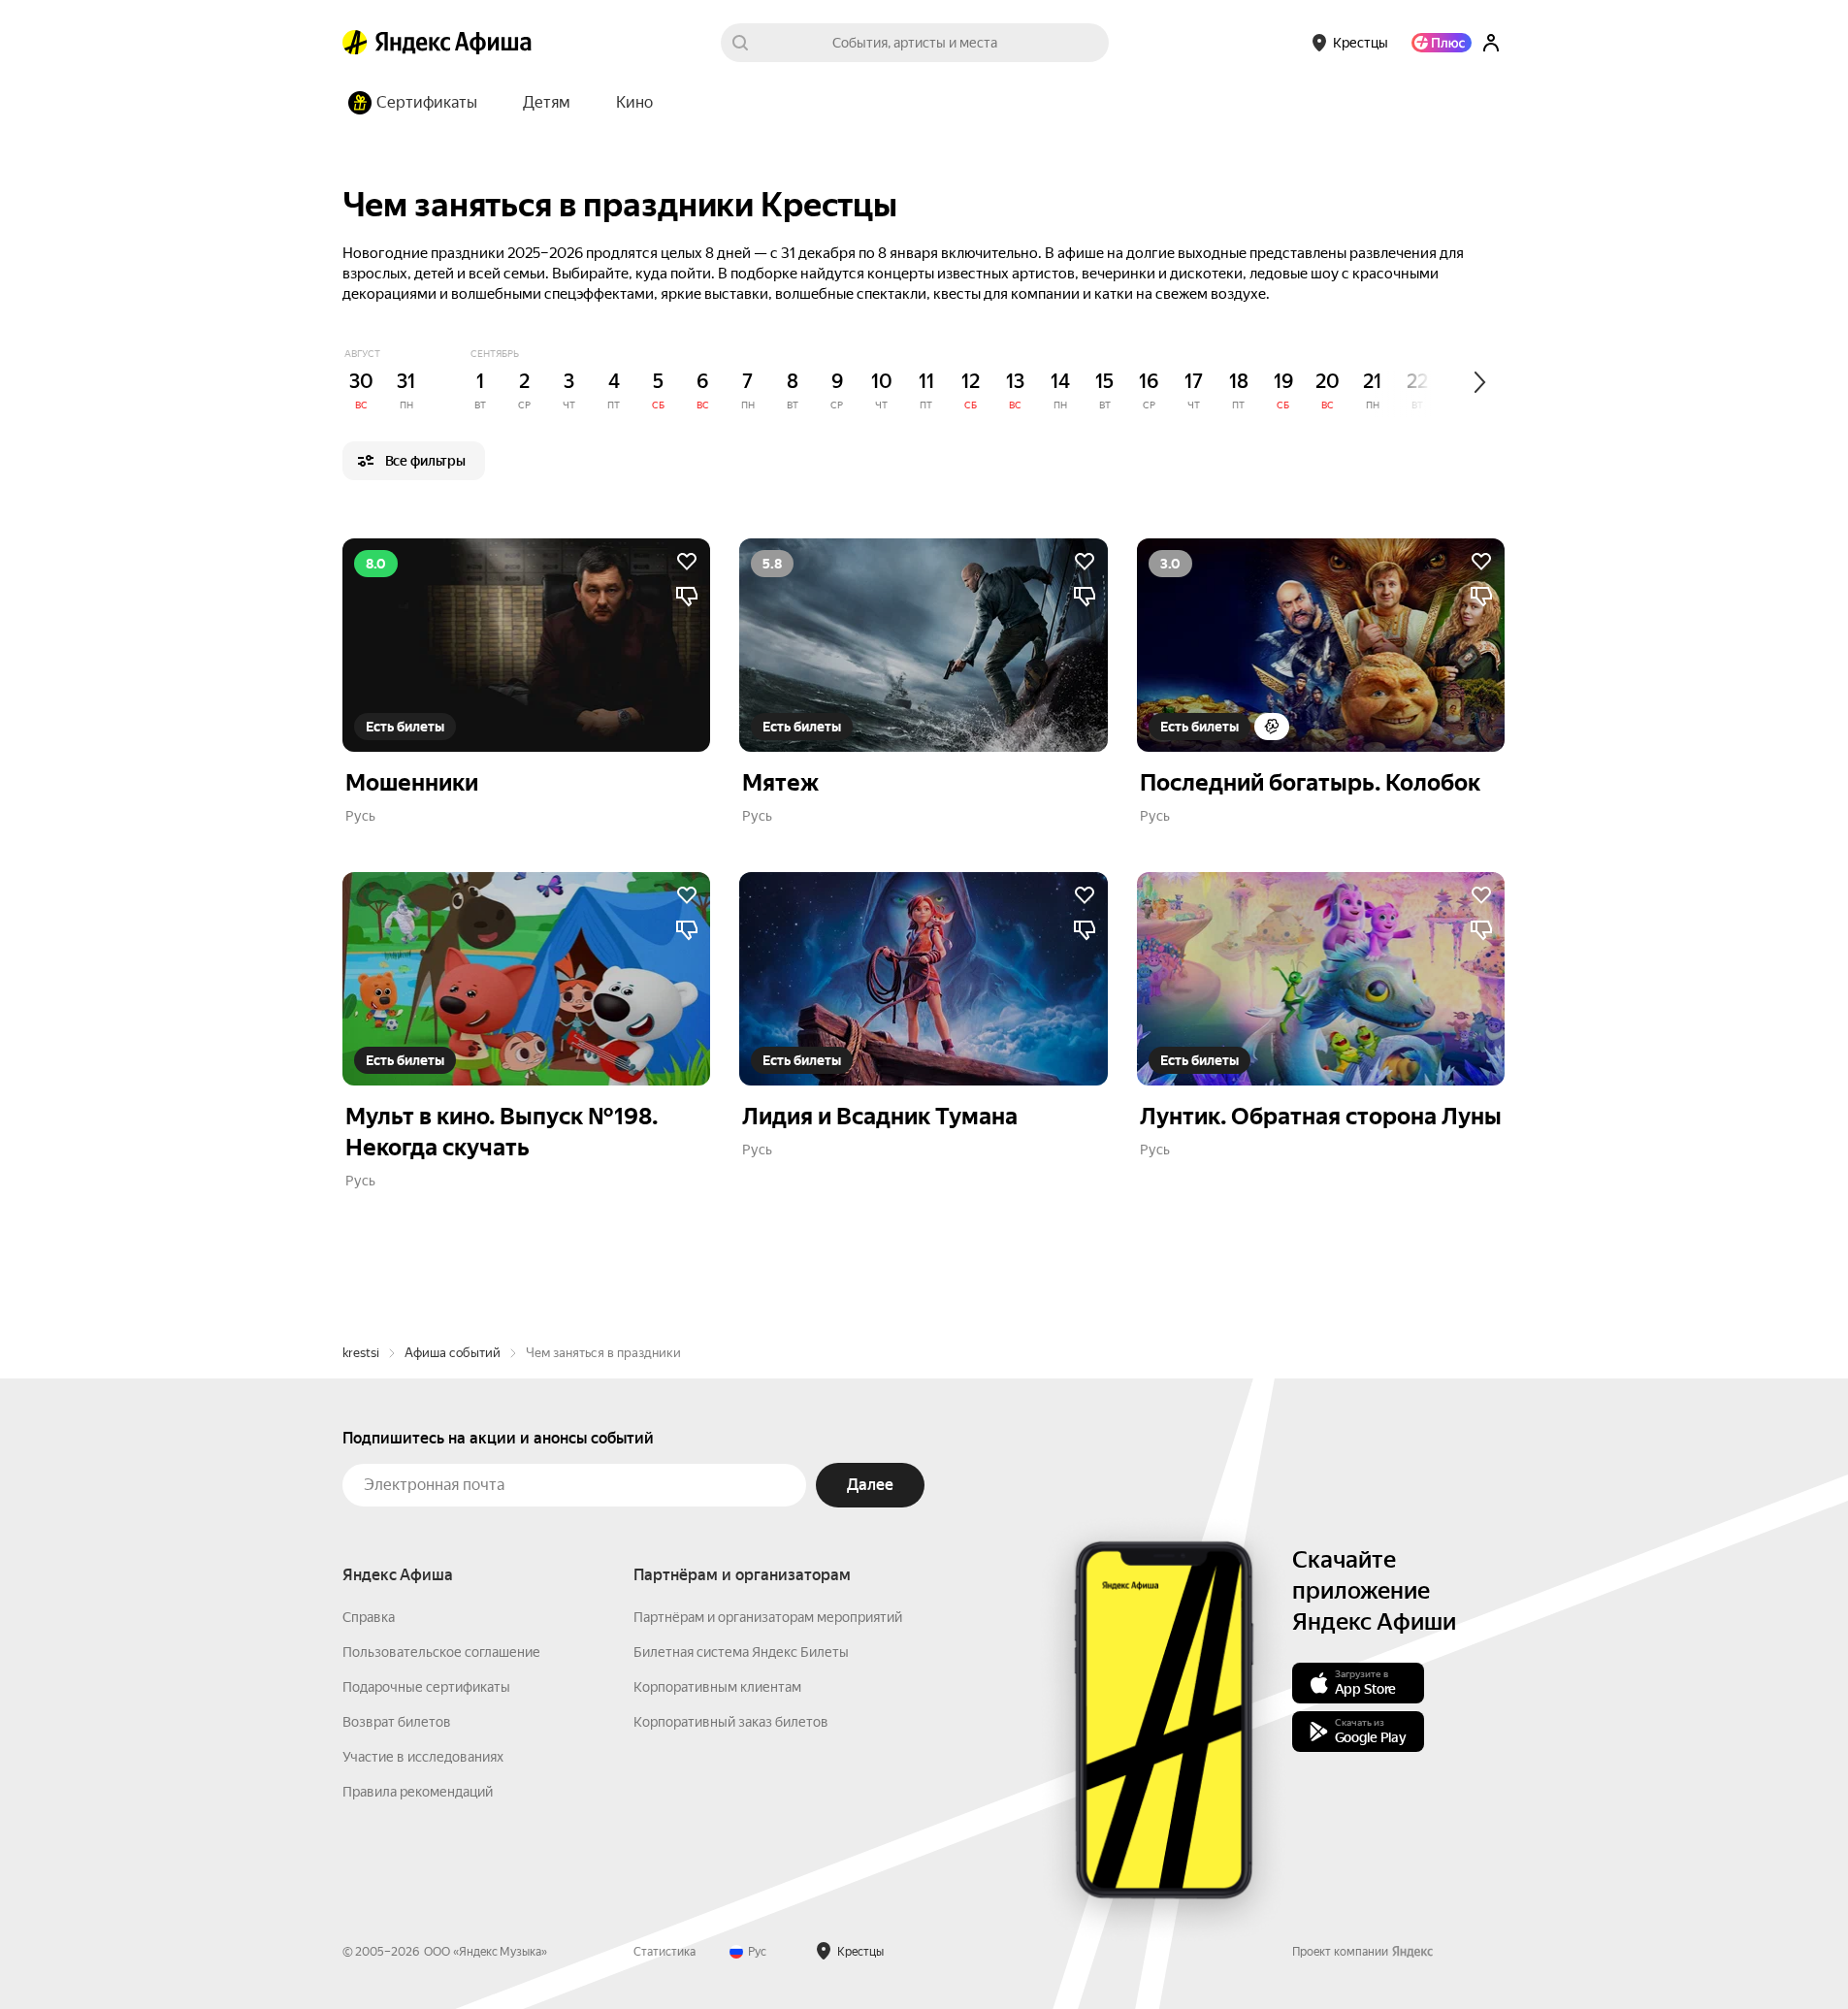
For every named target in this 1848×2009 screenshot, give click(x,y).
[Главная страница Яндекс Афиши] (355, 43)
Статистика (665, 1952)
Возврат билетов (397, 1722)
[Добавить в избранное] (687, 562)
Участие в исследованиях (423, 1757)
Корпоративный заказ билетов (731, 1722)
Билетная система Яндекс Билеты (741, 1652)
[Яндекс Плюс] (1442, 43)
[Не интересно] (687, 597)
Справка (369, 1617)
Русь (360, 816)
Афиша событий (453, 1353)
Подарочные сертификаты (426, 1687)
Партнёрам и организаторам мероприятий (768, 1617)
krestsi (361, 1353)
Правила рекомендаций (418, 1792)
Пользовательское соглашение (441, 1652)
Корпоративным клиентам (717, 1687)
